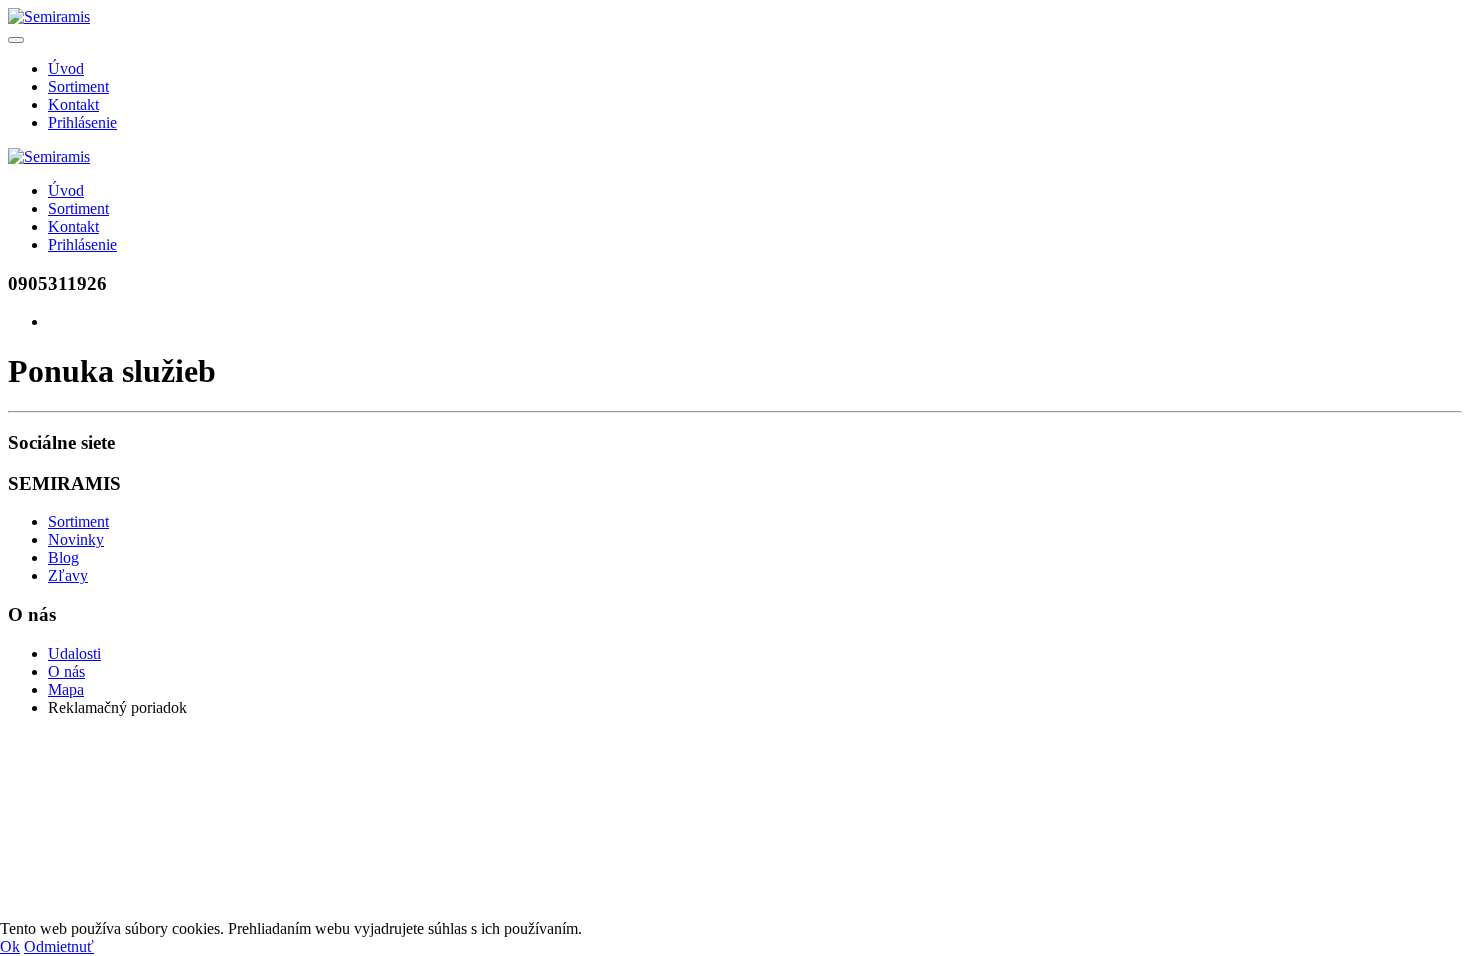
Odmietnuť (59, 946)
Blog (63, 557)
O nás (66, 671)
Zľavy (68, 575)
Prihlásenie (82, 122)
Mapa (66, 689)
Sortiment (78, 86)
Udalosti (74, 653)
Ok (10, 946)
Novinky (76, 539)
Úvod (66, 68)
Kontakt (73, 104)
